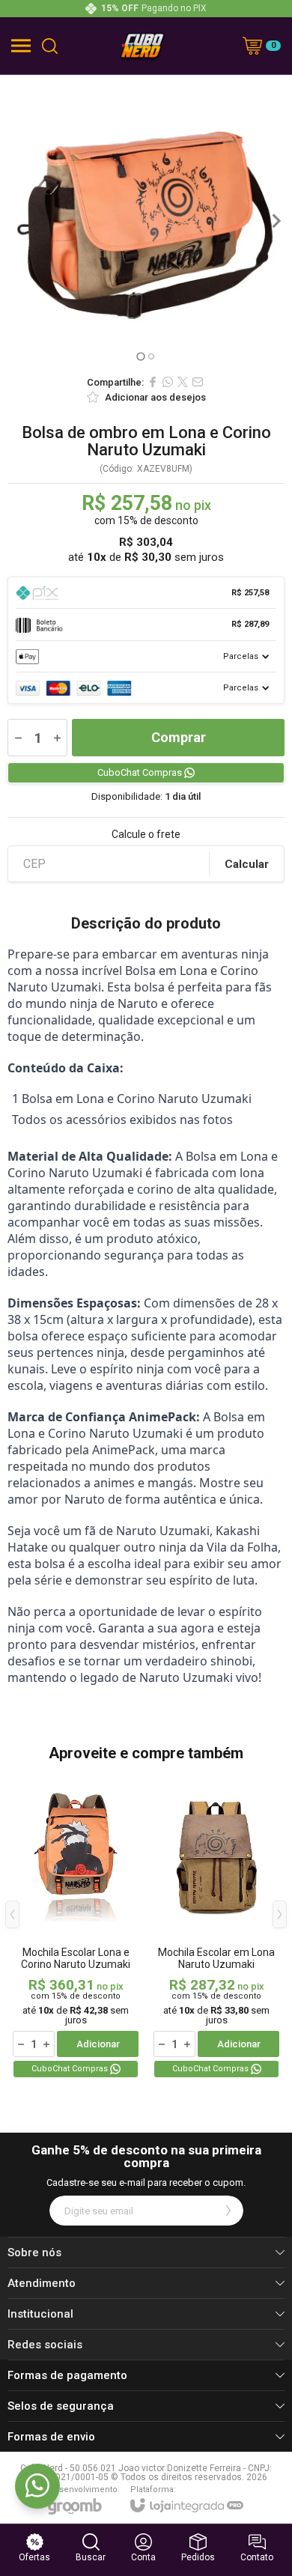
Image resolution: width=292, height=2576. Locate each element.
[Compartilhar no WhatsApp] (168, 382)
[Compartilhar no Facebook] (153, 382)
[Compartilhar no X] (183, 382)
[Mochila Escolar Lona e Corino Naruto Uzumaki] (76, 1926)
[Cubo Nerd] (142, 46)
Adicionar (98, 2044)
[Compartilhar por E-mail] (198, 382)
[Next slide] (276, 221)
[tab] (140, 356)
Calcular (247, 864)
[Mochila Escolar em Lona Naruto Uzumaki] (216, 1926)
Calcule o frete (146, 834)
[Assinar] (228, 2211)
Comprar (179, 737)
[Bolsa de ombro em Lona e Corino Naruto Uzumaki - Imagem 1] (146, 221)
